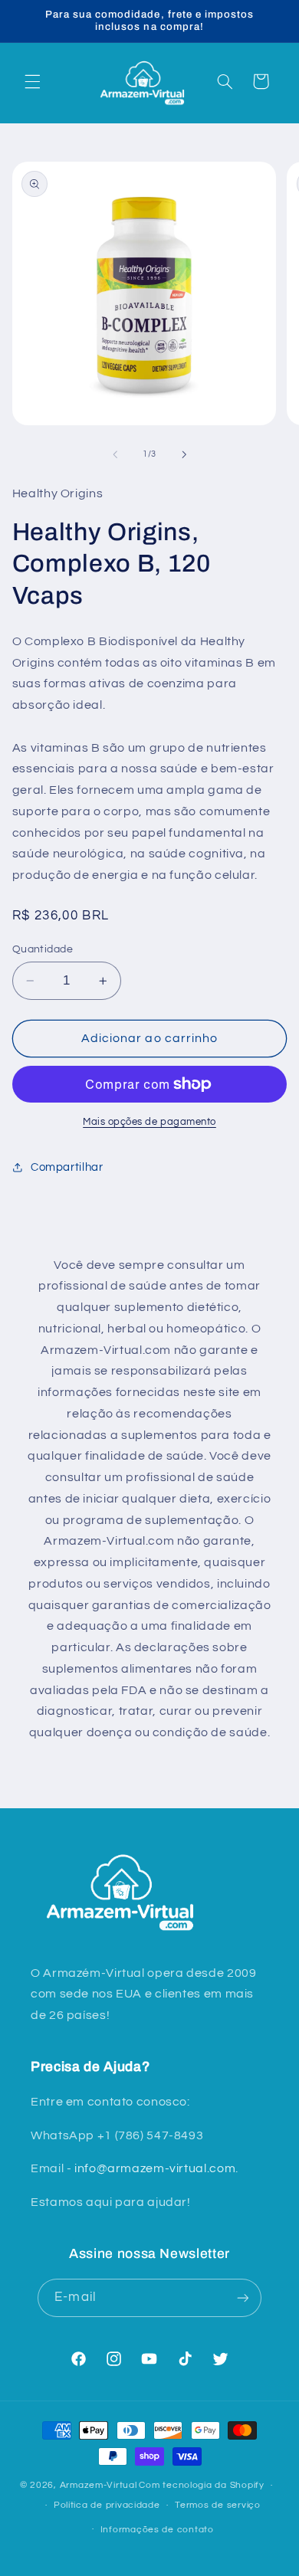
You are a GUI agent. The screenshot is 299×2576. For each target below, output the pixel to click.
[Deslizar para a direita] (184, 454)
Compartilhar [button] (67, 1167)
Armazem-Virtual (99, 2485)
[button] (32, 81)
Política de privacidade (107, 2505)
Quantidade (43, 949)
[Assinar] (242, 2297)
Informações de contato (157, 2530)
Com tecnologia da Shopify (201, 2485)
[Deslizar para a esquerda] (115, 454)
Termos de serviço (218, 2505)
